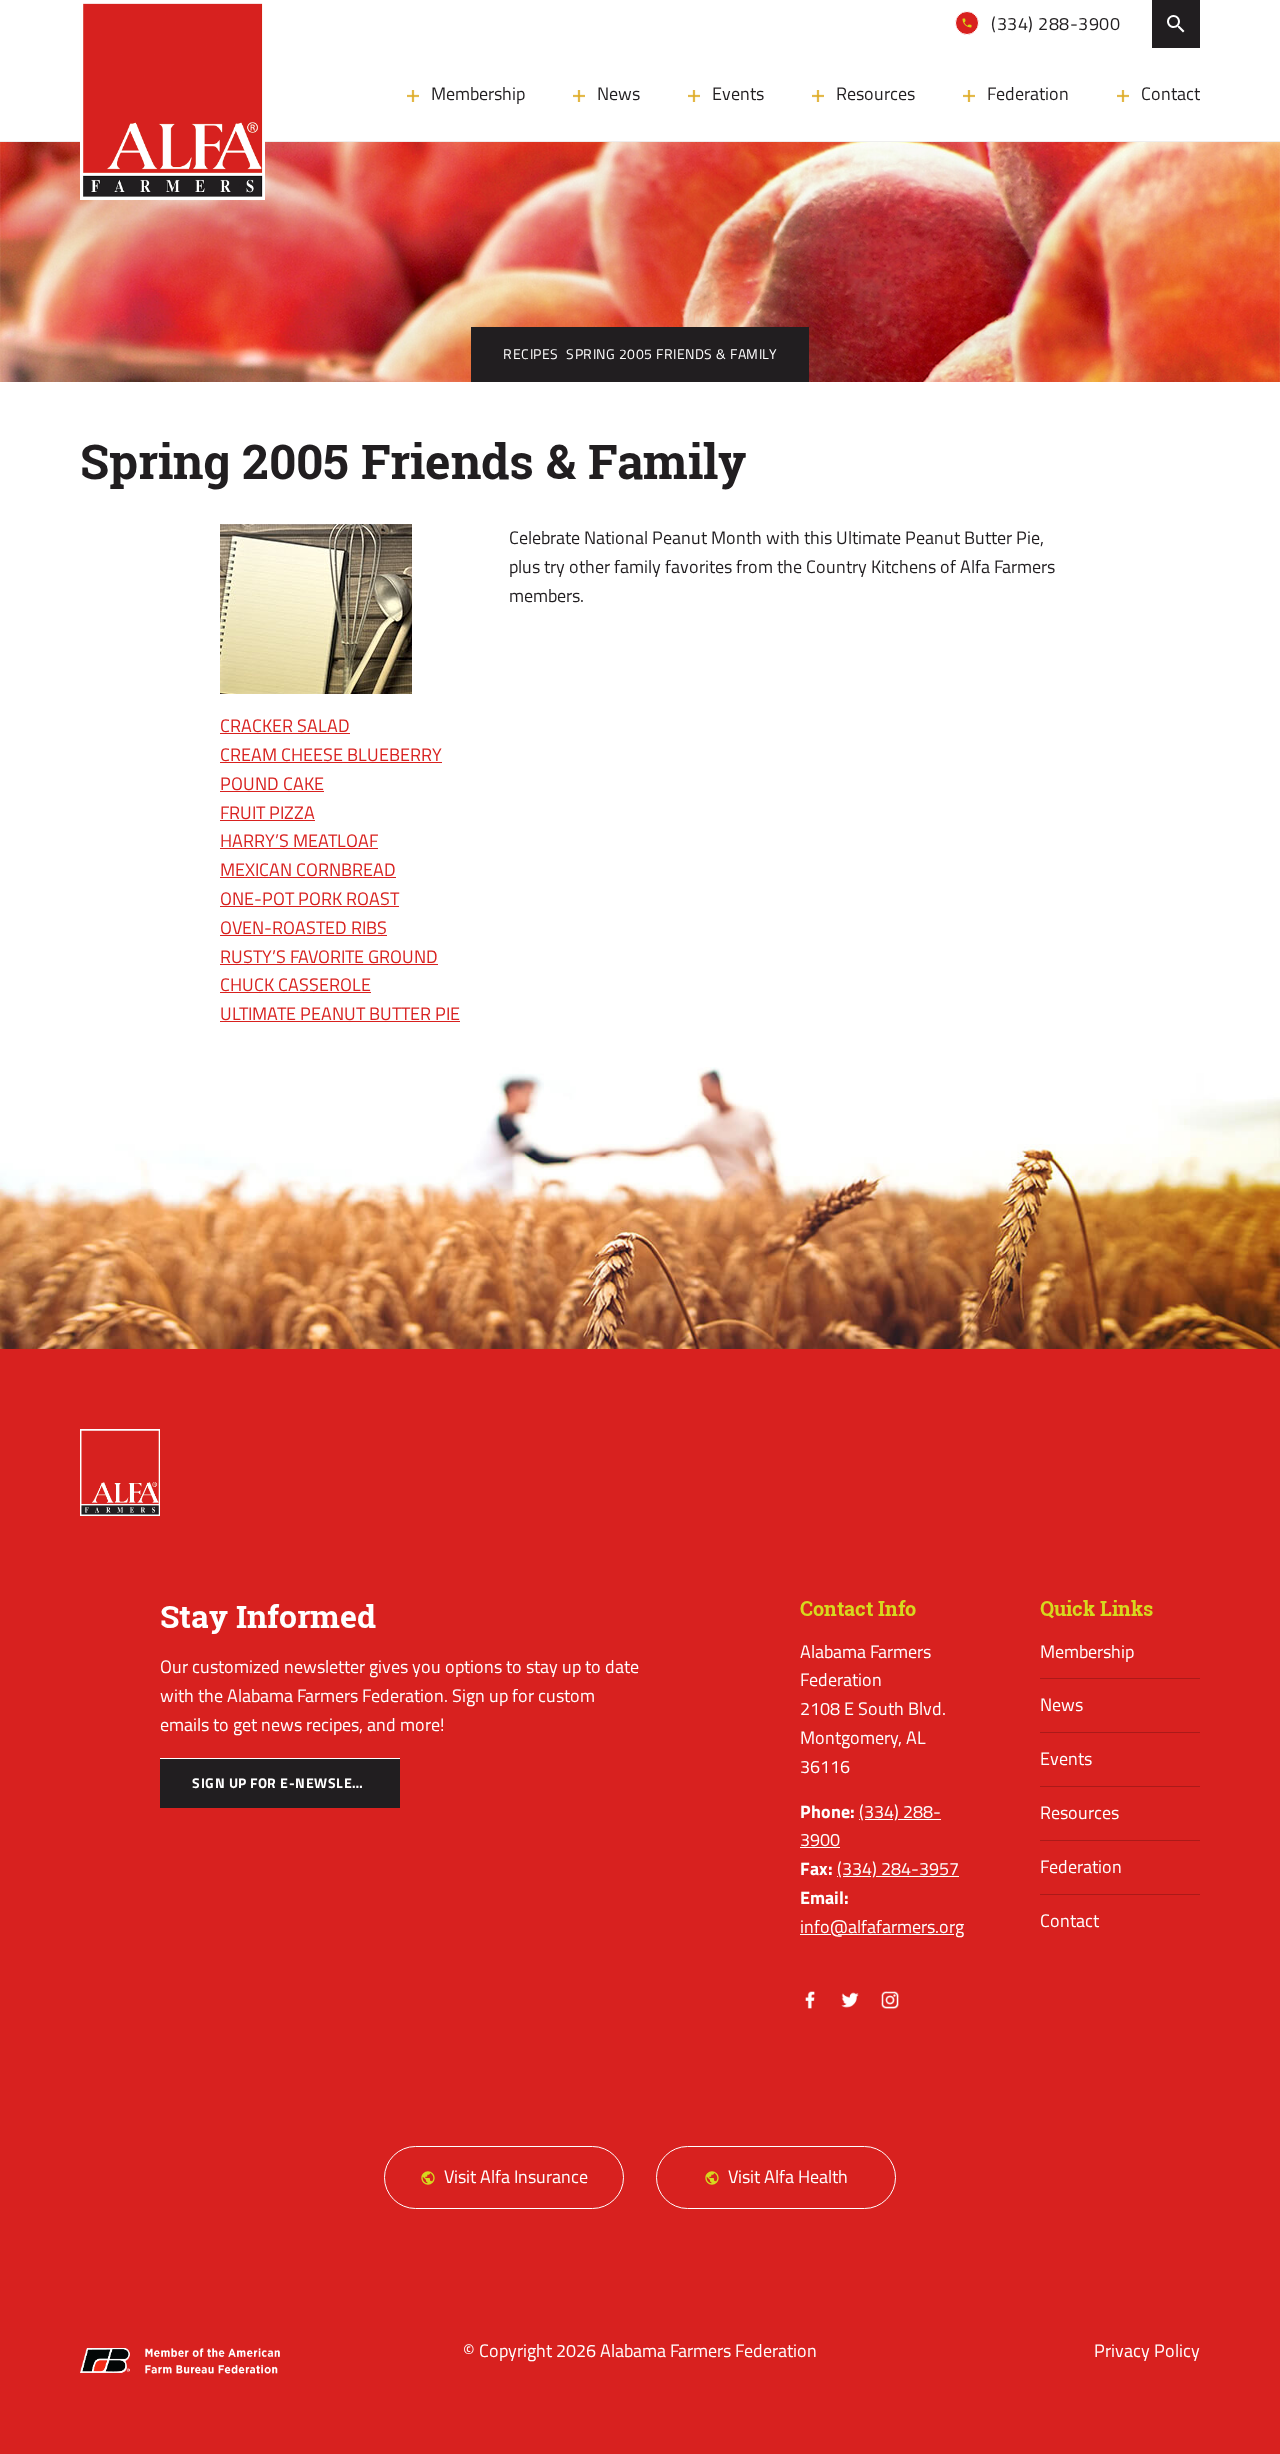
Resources (875, 93)
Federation (1028, 93)
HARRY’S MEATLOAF (299, 840)
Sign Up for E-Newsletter (288, 1783)
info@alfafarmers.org (882, 1926)
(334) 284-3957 (898, 1868)
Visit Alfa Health (788, 2176)
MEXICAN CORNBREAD (308, 869)
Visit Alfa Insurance (516, 2176)
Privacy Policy (1147, 2350)
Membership (478, 93)
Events (738, 93)
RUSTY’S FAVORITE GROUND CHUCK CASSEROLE (329, 971)
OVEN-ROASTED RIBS (303, 927)
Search (1176, 24)
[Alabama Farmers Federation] (120, 1472)
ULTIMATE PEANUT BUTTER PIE (340, 1013)
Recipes (531, 354)
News (618, 93)
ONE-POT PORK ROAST (309, 898)
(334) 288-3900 (1054, 23)
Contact (1170, 93)
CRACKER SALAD (285, 725)
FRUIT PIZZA (267, 812)
